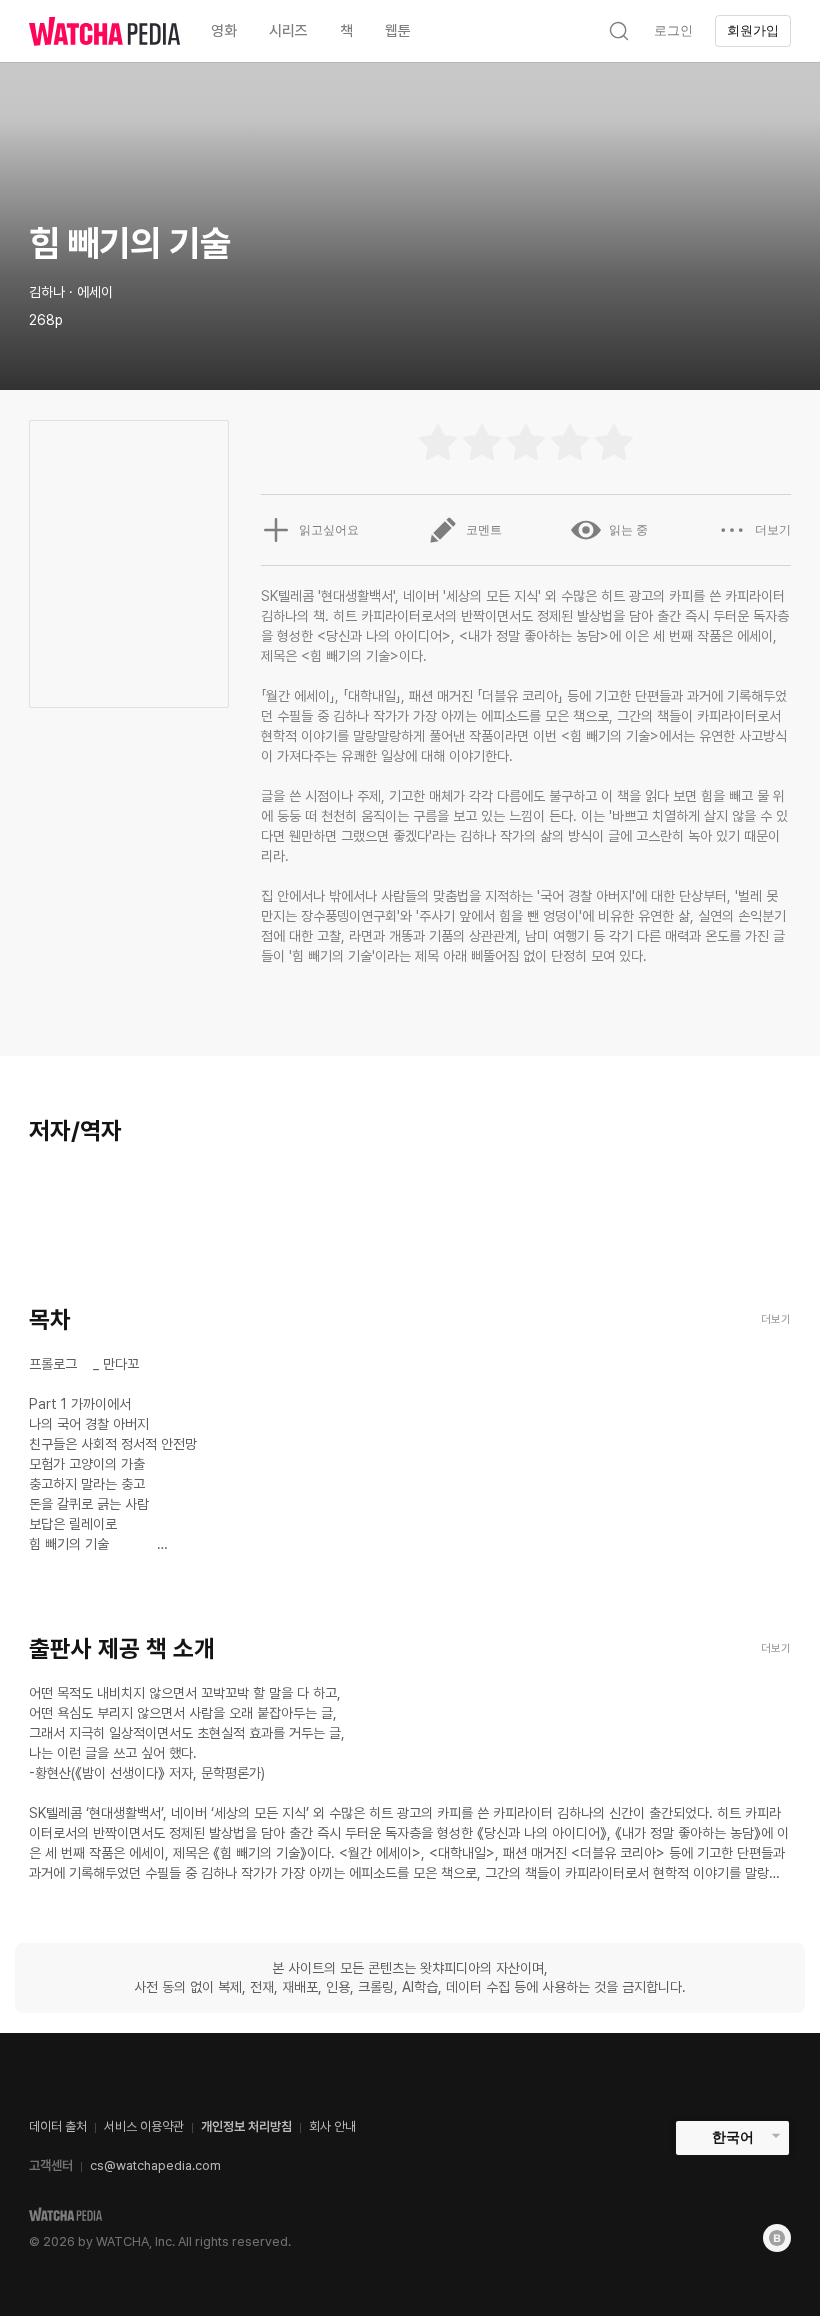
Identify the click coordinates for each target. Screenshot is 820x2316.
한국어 (733, 2137)
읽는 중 (628, 530)
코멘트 (484, 530)
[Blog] (777, 2238)
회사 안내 (332, 2126)
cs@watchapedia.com (155, 2165)
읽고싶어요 (329, 530)
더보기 (773, 530)
